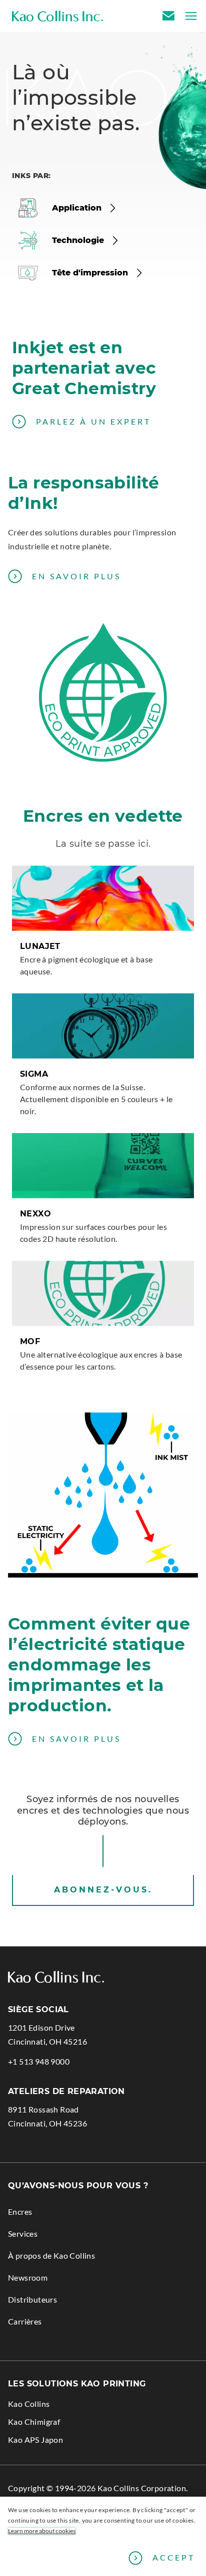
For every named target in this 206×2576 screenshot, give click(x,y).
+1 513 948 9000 (39, 2062)
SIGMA (34, 1074)
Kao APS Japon (50, 2442)
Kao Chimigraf (49, 2424)
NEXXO (35, 1214)
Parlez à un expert (93, 421)
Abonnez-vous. (103, 1890)
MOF (30, 1341)
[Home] (57, 16)
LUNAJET (40, 946)
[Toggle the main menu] (188, 16)
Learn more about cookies (42, 2531)
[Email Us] (170, 16)
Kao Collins (29, 2404)
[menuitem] (103, 2208)
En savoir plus (76, 576)
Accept (174, 2557)
